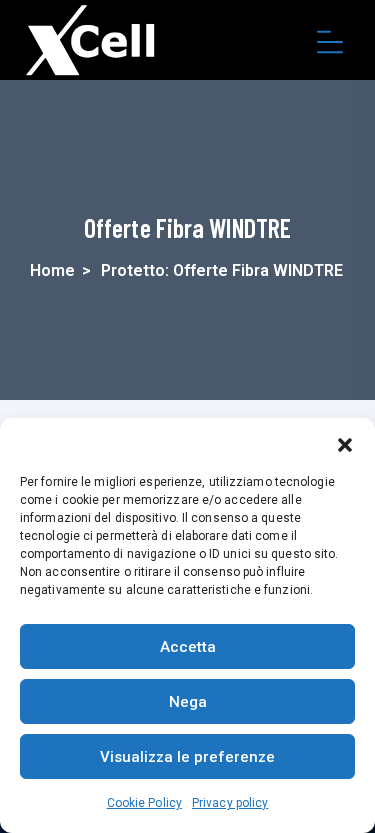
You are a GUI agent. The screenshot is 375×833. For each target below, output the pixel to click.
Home (52, 270)
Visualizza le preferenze (187, 757)
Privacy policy (230, 803)
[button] (345, 443)
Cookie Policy (144, 803)
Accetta (188, 647)
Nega (188, 702)
